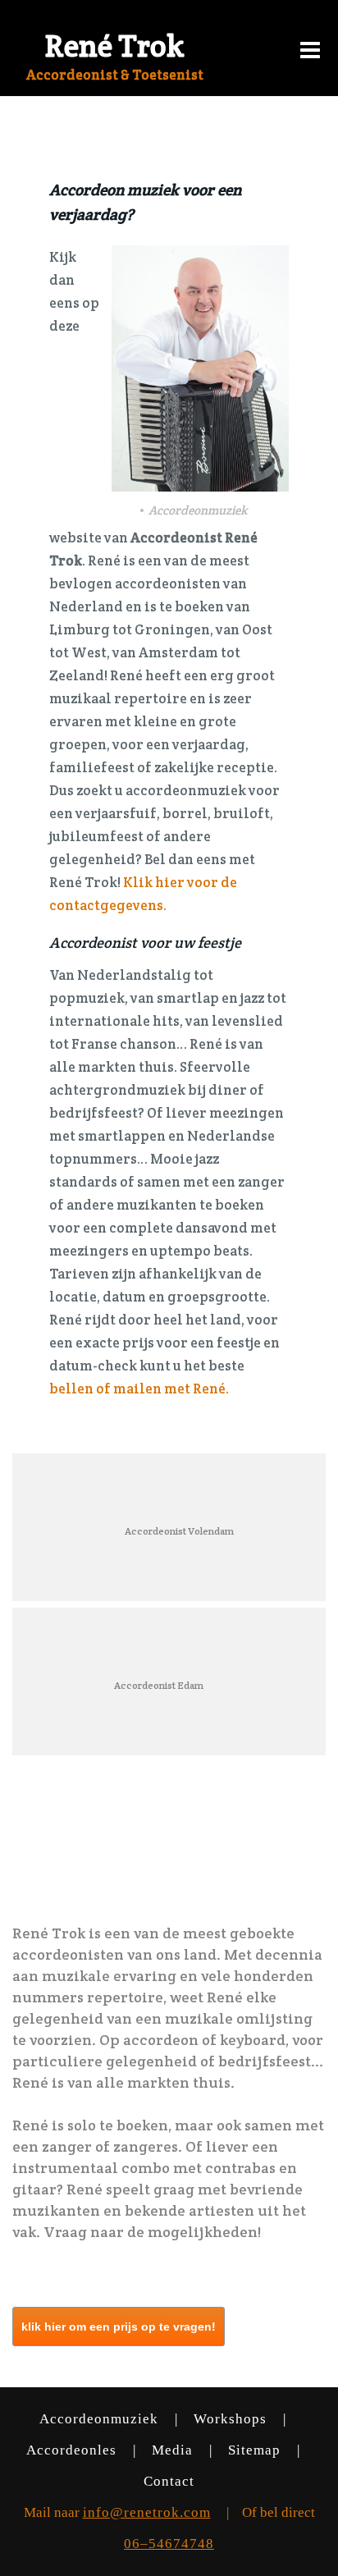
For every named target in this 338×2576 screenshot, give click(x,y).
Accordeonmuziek (101, 2419)
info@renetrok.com (147, 2512)
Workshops (232, 2419)
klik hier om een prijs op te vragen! (119, 2327)
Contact (169, 2481)
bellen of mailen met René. (139, 1389)
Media (174, 2450)
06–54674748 (169, 2544)
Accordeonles (73, 2450)
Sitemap (256, 2450)
